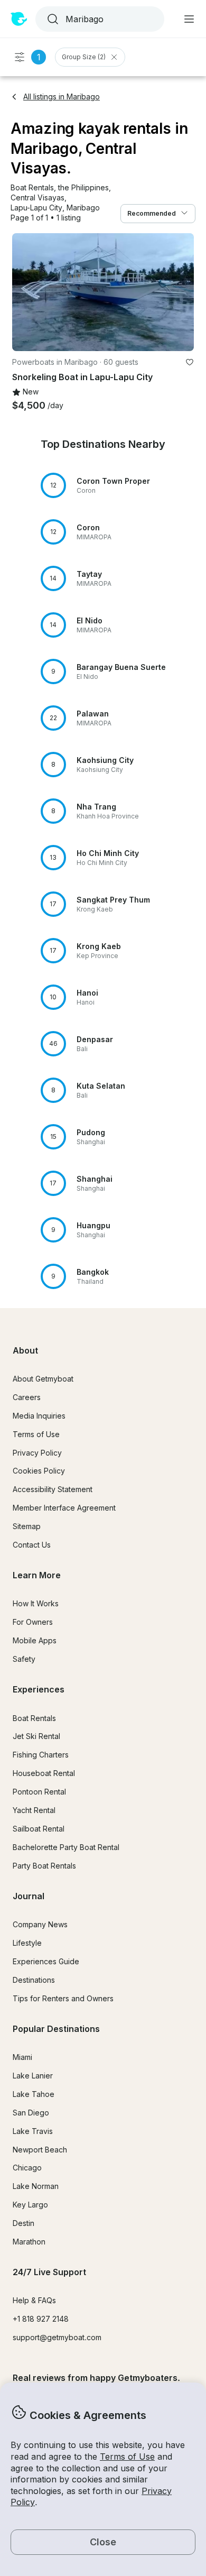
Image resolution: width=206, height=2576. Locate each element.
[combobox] (99, 19)
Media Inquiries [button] (39, 1416)
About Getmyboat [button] (43, 1379)
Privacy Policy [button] (37, 1453)
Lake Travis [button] (33, 2131)
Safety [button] (24, 1659)
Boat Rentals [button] (34, 1718)
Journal (29, 1896)
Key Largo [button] (30, 2205)
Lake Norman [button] (36, 2186)
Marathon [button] (29, 2242)
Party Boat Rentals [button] (44, 1866)
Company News (40, 1924)
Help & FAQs (34, 2300)
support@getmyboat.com (57, 2337)
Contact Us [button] (32, 1545)
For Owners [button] (33, 1622)
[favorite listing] (190, 362)
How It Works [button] (36, 1603)
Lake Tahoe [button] (34, 2094)
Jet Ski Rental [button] (36, 1736)
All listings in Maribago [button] (62, 96)
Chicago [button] (27, 2168)
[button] (32, 188)
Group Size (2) (84, 57)
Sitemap (27, 1526)
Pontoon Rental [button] (39, 1792)
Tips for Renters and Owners (63, 1998)
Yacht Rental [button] (34, 1810)
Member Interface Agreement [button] (64, 1508)
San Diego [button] (31, 2113)
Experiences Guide (46, 1961)
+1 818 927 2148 (41, 2319)
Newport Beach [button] (40, 2150)
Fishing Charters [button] (41, 1755)
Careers (27, 1397)
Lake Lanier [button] (33, 2076)
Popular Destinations (56, 2029)
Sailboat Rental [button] (39, 1829)
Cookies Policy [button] (39, 1471)
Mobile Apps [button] (35, 1640)
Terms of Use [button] (127, 2457)
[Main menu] (189, 19)
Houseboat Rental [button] (44, 1773)
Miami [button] (22, 2057)
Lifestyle (27, 1943)
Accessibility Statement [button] (53, 1489)
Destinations (34, 1980)
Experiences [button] (39, 1689)
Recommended (152, 213)
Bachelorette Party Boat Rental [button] (66, 1847)
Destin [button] (24, 2223)
